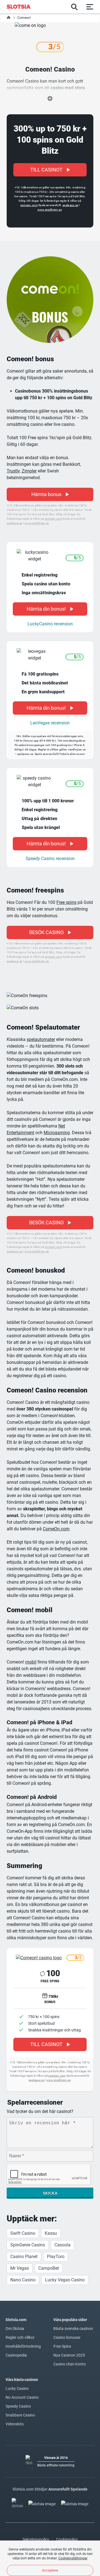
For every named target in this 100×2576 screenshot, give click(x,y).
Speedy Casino (18, 2406)
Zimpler (29, 471)
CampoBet (49, 2268)
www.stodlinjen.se (50, 210)
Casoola (62, 2245)
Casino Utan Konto (70, 2364)
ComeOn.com (56, 1529)
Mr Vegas (20, 2268)
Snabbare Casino (20, 2415)
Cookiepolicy (67, 2539)
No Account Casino (22, 2397)
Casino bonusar (67, 2337)
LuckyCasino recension (50, 624)
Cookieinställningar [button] (73, 2558)
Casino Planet (24, 2257)
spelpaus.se (70, 205)
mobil (31, 1662)
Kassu (51, 2233)
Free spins (66, 902)
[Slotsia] (22, 7)
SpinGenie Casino (28, 2245)
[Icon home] (9, 18)
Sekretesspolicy (36, 2539)
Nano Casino (23, 2280)
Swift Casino (23, 2233)
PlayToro (56, 2257)
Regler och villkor (20, 2337)
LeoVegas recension (50, 723)
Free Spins (62, 2346)
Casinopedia (16, 2355)
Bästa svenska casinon (73, 2329)
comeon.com (29, 205)
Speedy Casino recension (50, 859)
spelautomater (41, 1039)
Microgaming (57, 1133)
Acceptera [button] (50, 2570)
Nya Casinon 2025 (69, 2355)
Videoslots (15, 2424)
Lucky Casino (17, 2388)
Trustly (13, 471)
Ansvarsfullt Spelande (68, 2489)
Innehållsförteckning (23, 2346)
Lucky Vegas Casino (65, 2280)
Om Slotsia (15, 2329)
